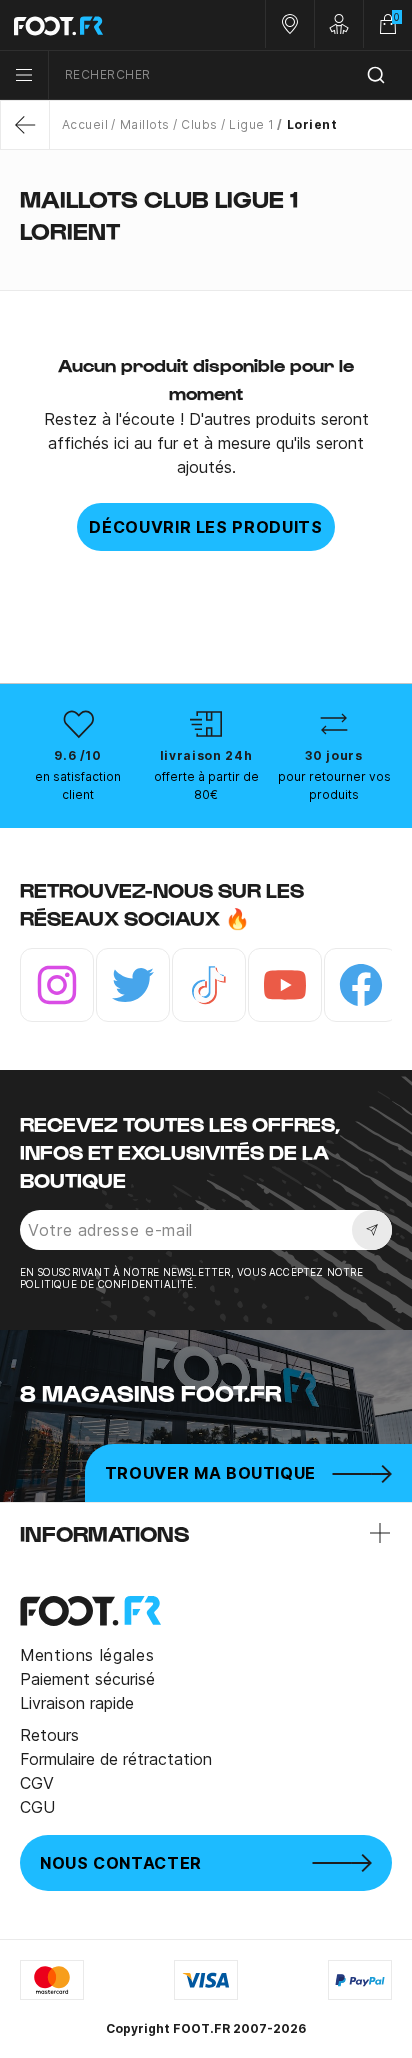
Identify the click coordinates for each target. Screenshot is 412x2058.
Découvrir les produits (205, 527)
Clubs (199, 124)
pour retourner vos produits (334, 785)
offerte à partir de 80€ (206, 785)
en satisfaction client (78, 785)
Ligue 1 (251, 124)
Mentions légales (87, 1655)
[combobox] (230, 75)
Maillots (144, 124)
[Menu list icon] (24, 75)
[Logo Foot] (103, 25)
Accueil (85, 124)
